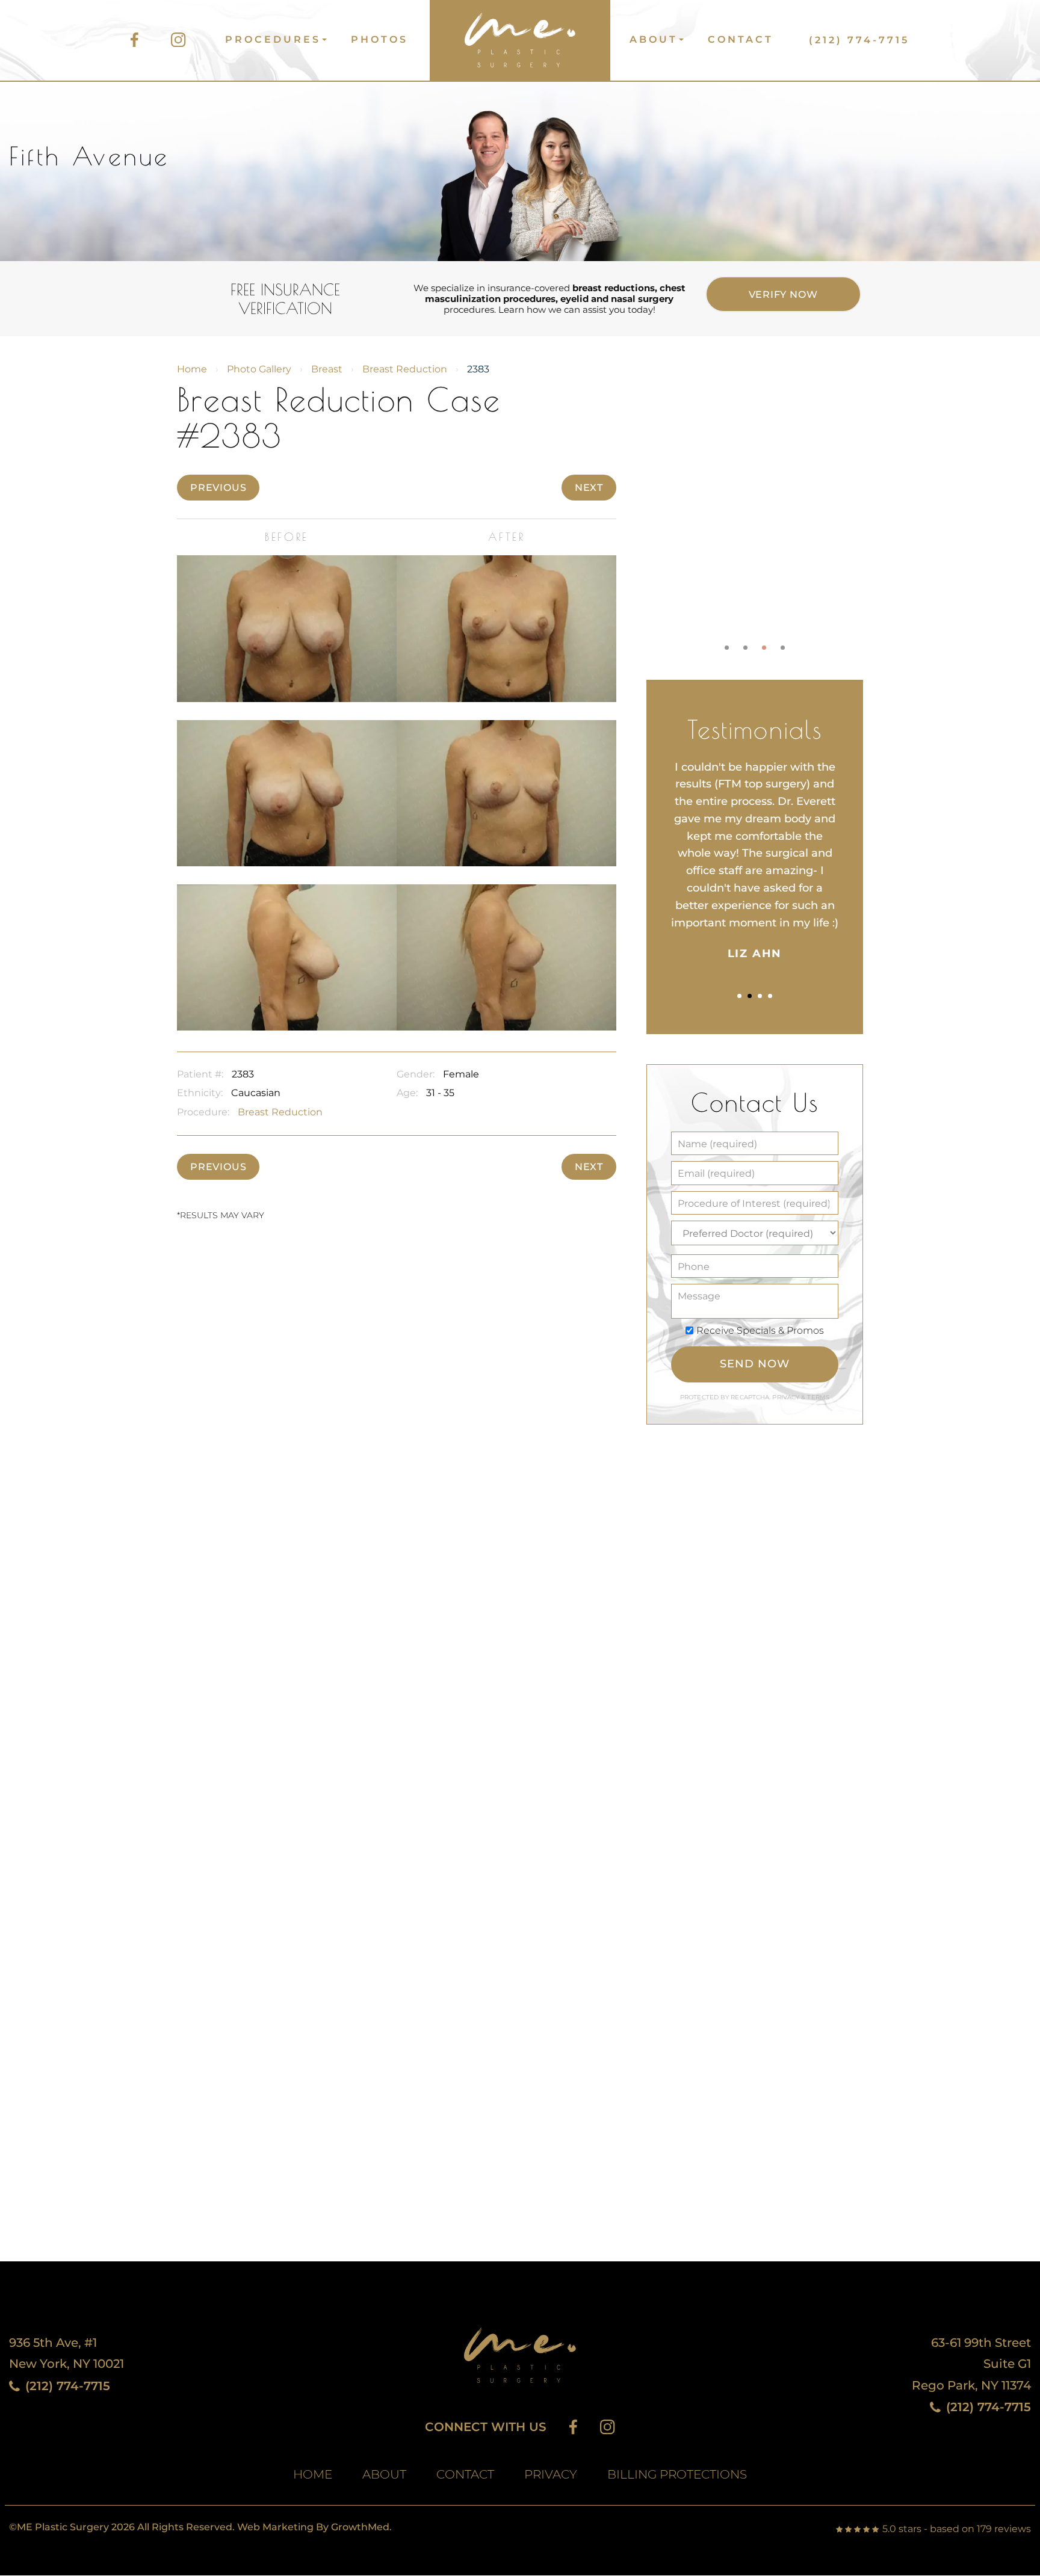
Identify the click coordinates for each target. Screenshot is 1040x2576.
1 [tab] (727, 648)
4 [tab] (783, 648)
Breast (327, 369)
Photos (379, 39)
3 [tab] (764, 648)
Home (192, 369)
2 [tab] (745, 648)
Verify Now (783, 294)
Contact (741, 39)
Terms (817, 1397)
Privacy (787, 1397)
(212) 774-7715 (859, 40)
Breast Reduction (405, 369)
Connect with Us (486, 2427)
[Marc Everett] (519, 35)
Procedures (273, 39)
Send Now (754, 1364)
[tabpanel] (755, 500)
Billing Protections (677, 2475)
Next (589, 488)
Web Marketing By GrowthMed (313, 2527)
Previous (218, 488)
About (654, 39)
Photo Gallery (259, 369)
